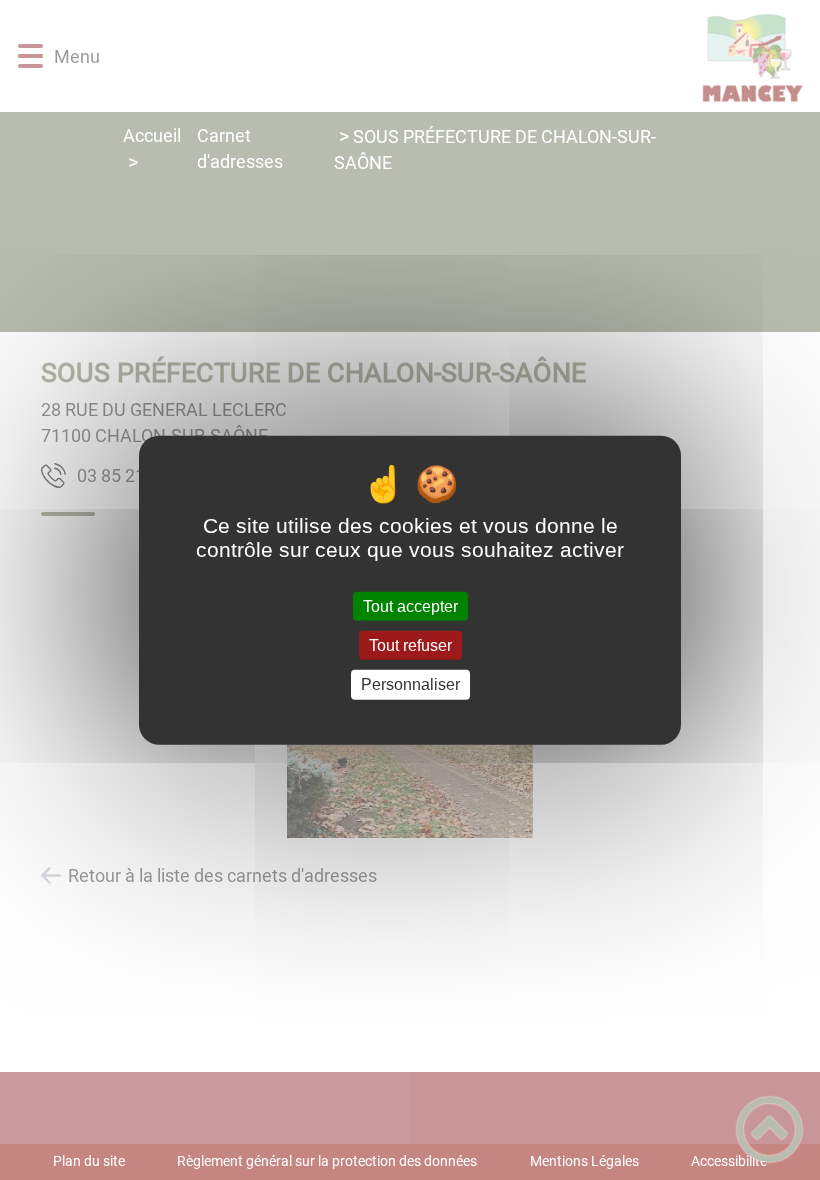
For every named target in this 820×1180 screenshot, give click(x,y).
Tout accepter (410, 606)
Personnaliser (410, 684)
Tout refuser (410, 645)
